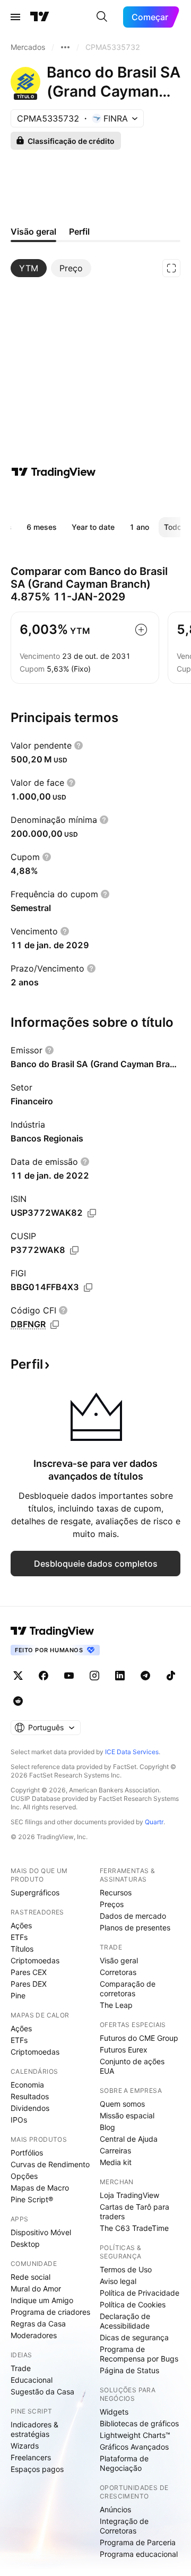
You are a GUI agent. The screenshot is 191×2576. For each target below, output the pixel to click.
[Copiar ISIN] (92, 1213)
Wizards (25, 2446)
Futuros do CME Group (139, 2038)
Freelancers (31, 2457)
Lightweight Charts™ (135, 2435)
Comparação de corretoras (128, 1989)
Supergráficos (35, 1892)
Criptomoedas (35, 1960)
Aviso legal (118, 2281)
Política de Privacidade (140, 2293)
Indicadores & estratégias (34, 2429)
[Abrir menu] (15, 17)
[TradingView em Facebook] (44, 1676)
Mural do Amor (36, 2289)
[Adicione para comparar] (141, 630)
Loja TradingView (129, 2195)
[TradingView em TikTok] (171, 1676)
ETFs (19, 1937)
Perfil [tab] (79, 231)
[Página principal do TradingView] (40, 17)
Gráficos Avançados (134, 2447)
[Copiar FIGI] (88, 1287)
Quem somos (122, 2104)
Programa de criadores (50, 2312)
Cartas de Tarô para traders (134, 2212)
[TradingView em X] (18, 1676)
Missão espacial (127, 2115)
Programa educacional (139, 2554)
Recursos (116, 1892)
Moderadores (34, 2335)
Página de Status (129, 2370)
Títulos (22, 1949)
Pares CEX (29, 1972)
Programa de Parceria (138, 2542)
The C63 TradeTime (134, 2228)
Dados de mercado (133, 1916)
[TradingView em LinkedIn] (120, 1676)
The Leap (116, 2005)
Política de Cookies (133, 2304)
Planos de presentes (135, 1927)
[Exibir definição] (79, 745)
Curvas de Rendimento (50, 2164)
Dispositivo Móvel (41, 2232)
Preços (112, 1904)
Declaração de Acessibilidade (125, 2321)
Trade (21, 2368)
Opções (24, 2176)
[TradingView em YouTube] (69, 1676)
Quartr (154, 1822)
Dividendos (30, 2108)
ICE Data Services (132, 1752)
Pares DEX (29, 1984)
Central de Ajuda (129, 2139)
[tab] (29, 268)
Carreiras (115, 2150)
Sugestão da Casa (42, 2392)
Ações (21, 1925)
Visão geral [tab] (33, 231)
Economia (27, 2085)
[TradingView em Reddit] (18, 1701)
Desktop (25, 2244)
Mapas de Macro (40, 2188)
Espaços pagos (37, 2469)
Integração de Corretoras (124, 2526)
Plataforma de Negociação (124, 2463)
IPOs (19, 2120)
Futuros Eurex (124, 2050)
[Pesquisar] (102, 17)
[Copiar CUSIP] (74, 1250)
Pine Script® (32, 2199)
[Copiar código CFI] (55, 1325)
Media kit (116, 2162)
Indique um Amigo (42, 2300)
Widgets (114, 2412)
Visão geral (119, 1960)
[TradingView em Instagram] (94, 1676)
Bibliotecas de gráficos (139, 2423)
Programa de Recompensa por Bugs (139, 2354)
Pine (18, 1995)
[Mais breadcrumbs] (65, 47)
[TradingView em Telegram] (145, 1676)
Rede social (31, 2277)
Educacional (32, 2380)
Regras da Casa (38, 2324)
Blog (107, 2127)
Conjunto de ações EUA (132, 2066)
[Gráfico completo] (171, 268)
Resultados (30, 2096)
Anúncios (115, 2509)
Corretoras (118, 1972)
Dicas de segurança (134, 2337)
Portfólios (27, 2153)
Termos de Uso (126, 2269)
